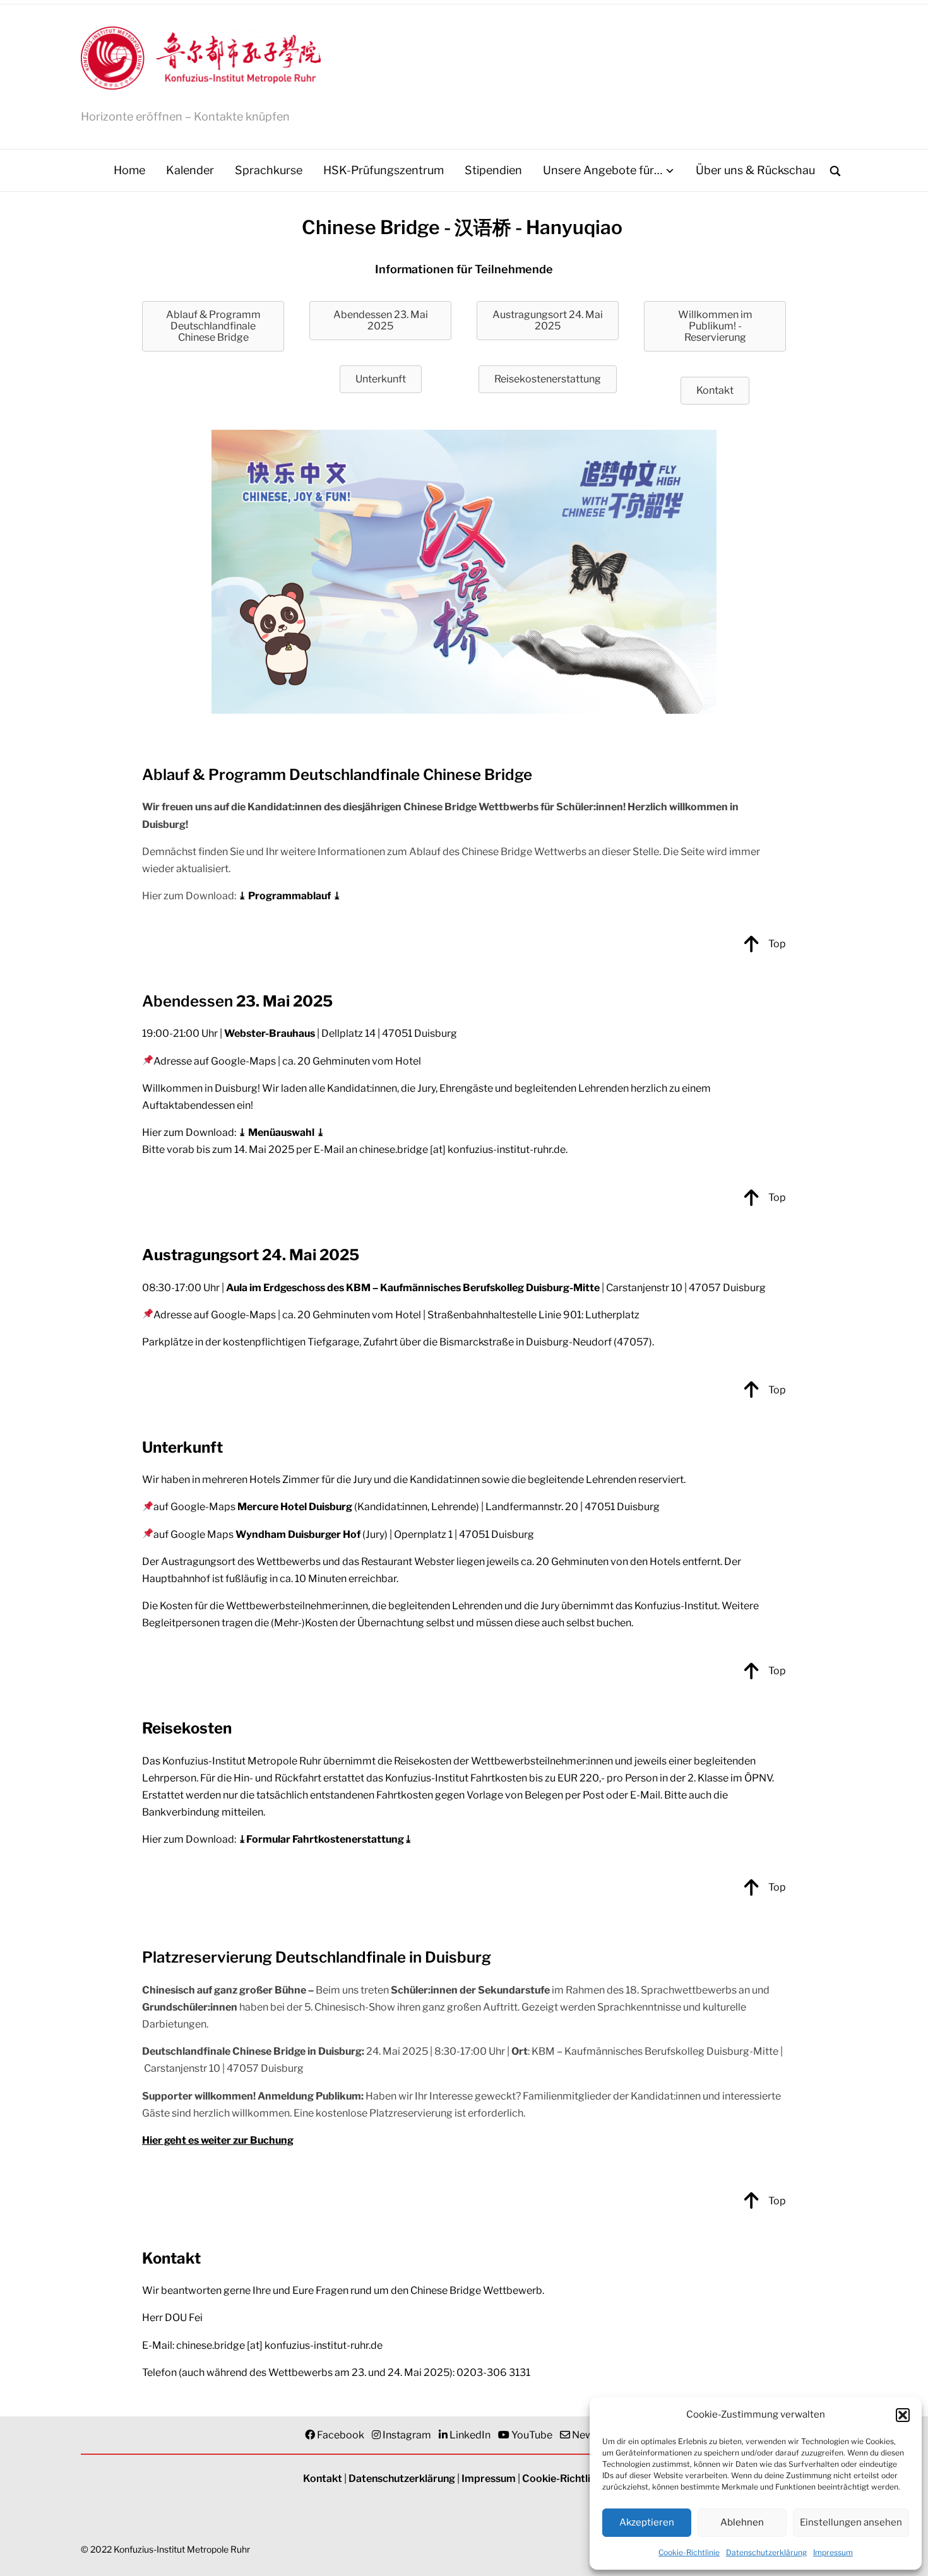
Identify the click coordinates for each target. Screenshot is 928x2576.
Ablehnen (742, 2522)
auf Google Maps (257, 1534)
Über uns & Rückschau (755, 170)
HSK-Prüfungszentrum (384, 170)
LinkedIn (470, 2435)
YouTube (532, 2435)
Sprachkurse (269, 170)
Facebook (341, 2435)
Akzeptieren (647, 2522)
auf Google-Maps (253, 1507)
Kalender (190, 170)
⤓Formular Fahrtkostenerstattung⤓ (325, 1839)
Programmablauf (289, 896)
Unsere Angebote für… (603, 170)
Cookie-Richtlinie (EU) (574, 2479)
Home (129, 170)
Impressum (833, 2552)
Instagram (407, 2435)
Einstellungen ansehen (851, 2522)
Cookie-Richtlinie (689, 2552)
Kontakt (323, 2479)
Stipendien (493, 170)
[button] (903, 2415)
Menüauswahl (281, 1132)
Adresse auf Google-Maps (215, 1061)
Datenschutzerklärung (766, 2552)
